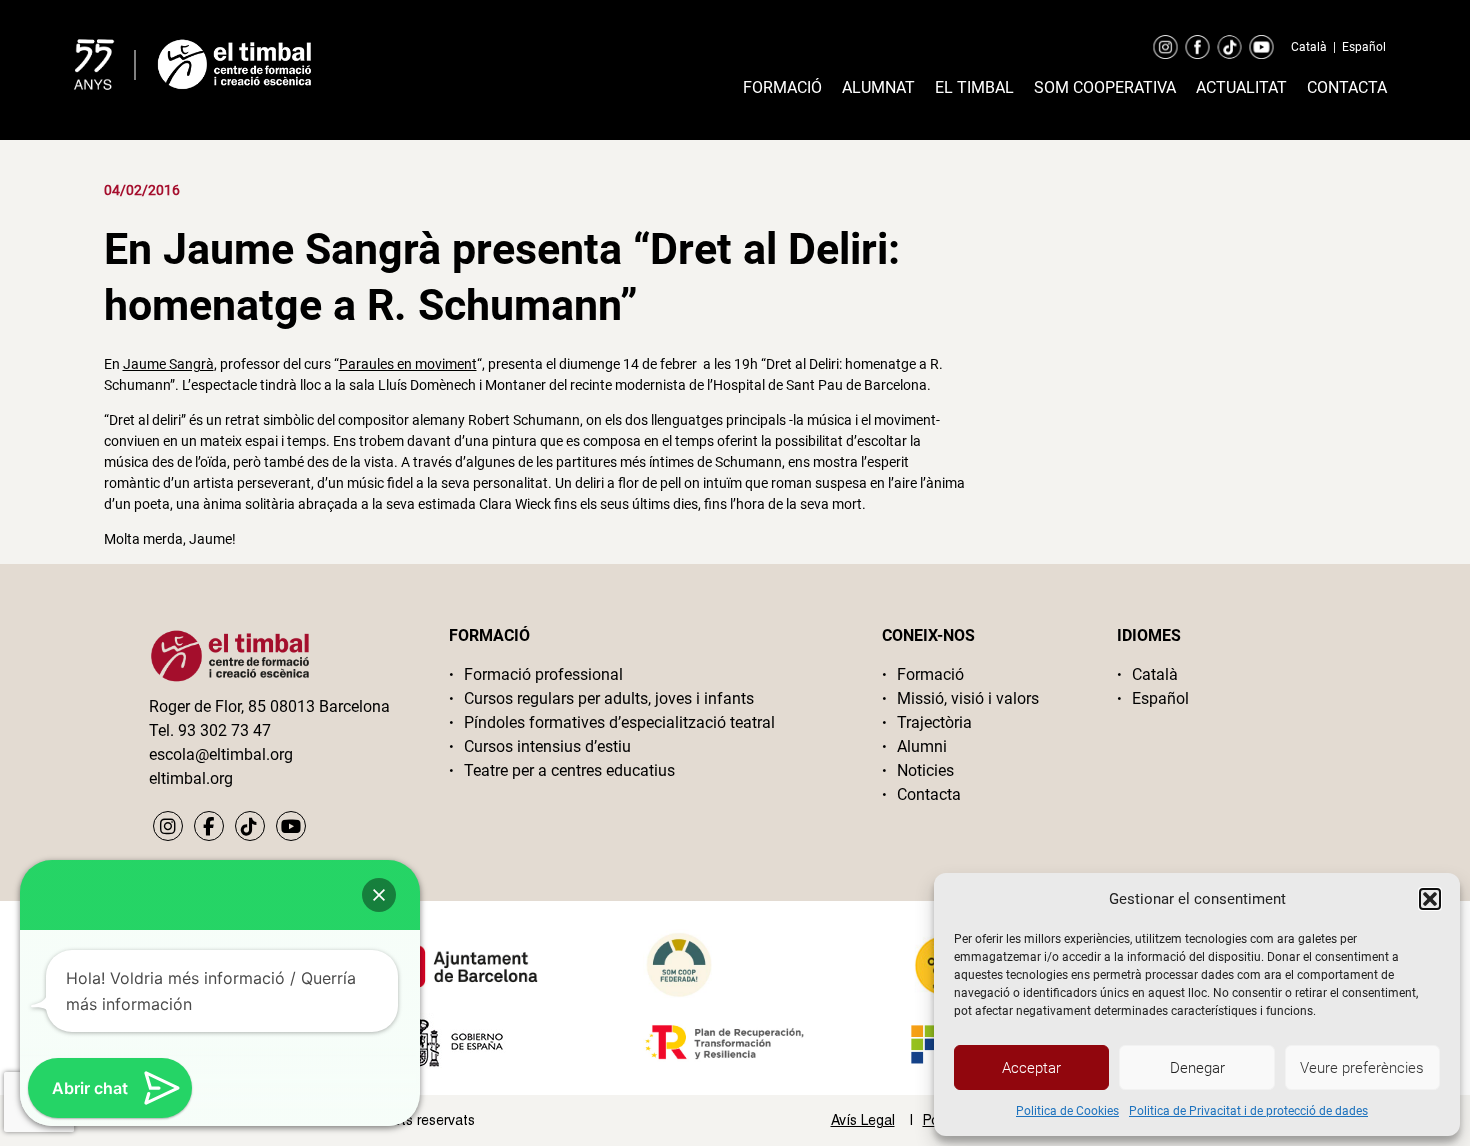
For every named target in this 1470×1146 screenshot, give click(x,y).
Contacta (1347, 87)
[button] (1430, 899)
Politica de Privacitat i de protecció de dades (1248, 1111)
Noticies (925, 770)
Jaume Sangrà (168, 364)
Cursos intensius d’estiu (547, 746)
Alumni (922, 746)
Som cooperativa (1105, 87)
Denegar (1197, 1068)
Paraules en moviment (408, 364)
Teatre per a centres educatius (569, 770)
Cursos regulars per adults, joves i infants (609, 698)
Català (1309, 47)
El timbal (974, 87)
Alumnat (878, 87)
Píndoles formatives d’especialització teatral (619, 722)
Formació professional (543, 674)
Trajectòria (934, 722)
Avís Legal (863, 1120)
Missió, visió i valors (968, 698)
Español (1364, 47)
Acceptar (1031, 1068)
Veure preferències (1362, 1068)
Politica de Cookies (1067, 1111)
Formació (782, 87)
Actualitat (1241, 87)
